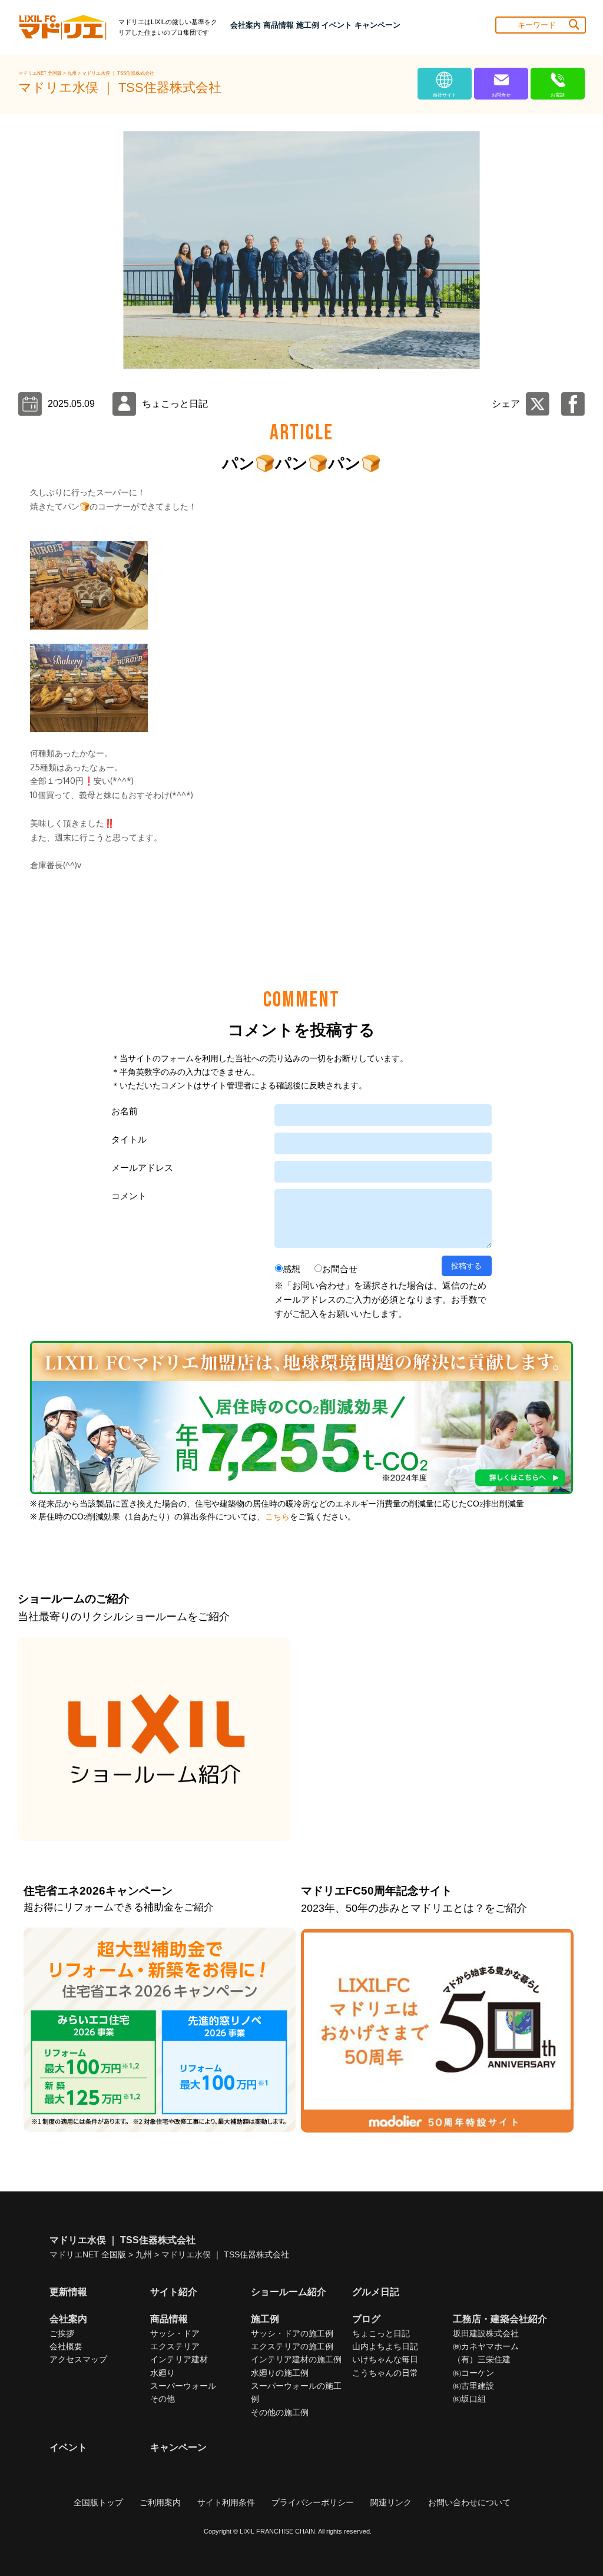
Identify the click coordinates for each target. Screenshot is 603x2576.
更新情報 (68, 2292)
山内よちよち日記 (385, 2346)
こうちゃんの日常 (385, 2373)
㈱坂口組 (469, 2399)
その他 (163, 2399)
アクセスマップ (78, 2359)
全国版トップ (98, 2502)
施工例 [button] (308, 25)
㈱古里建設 (473, 2386)
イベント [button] (337, 25)
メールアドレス (142, 1168)
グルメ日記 (376, 2292)
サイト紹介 (174, 2292)
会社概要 (66, 2346)
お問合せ (340, 1269)
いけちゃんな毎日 (385, 2359)
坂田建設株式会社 (486, 2333)
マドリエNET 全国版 (41, 73)
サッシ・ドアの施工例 (292, 2333)
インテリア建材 (179, 2359)
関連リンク (391, 2502)
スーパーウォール (183, 2386)
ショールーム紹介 (289, 2292)
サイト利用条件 (226, 2502)
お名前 (125, 1111)
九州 (72, 73)
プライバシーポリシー (313, 2502)
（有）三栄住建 (482, 2359)
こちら (277, 1517)
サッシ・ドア (175, 2333)
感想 (291, 1269)
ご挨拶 (62, 2333)
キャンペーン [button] (377, 25)
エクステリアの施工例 (292, 2346)
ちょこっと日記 (381, 2333)
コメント (129, 1196)
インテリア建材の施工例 (296, 2359)
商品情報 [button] (279, 25)
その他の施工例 (280, 2412)
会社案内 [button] (246, 25)
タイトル (129, 1139)
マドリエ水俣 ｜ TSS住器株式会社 (118, 73)
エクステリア (175, 2346)
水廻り (163, 2373)
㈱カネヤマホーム (486, 2346)
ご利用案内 (160, 2502)
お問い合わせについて (469, 2502)
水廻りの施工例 (280, 2373)
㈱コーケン (473, 2373)
